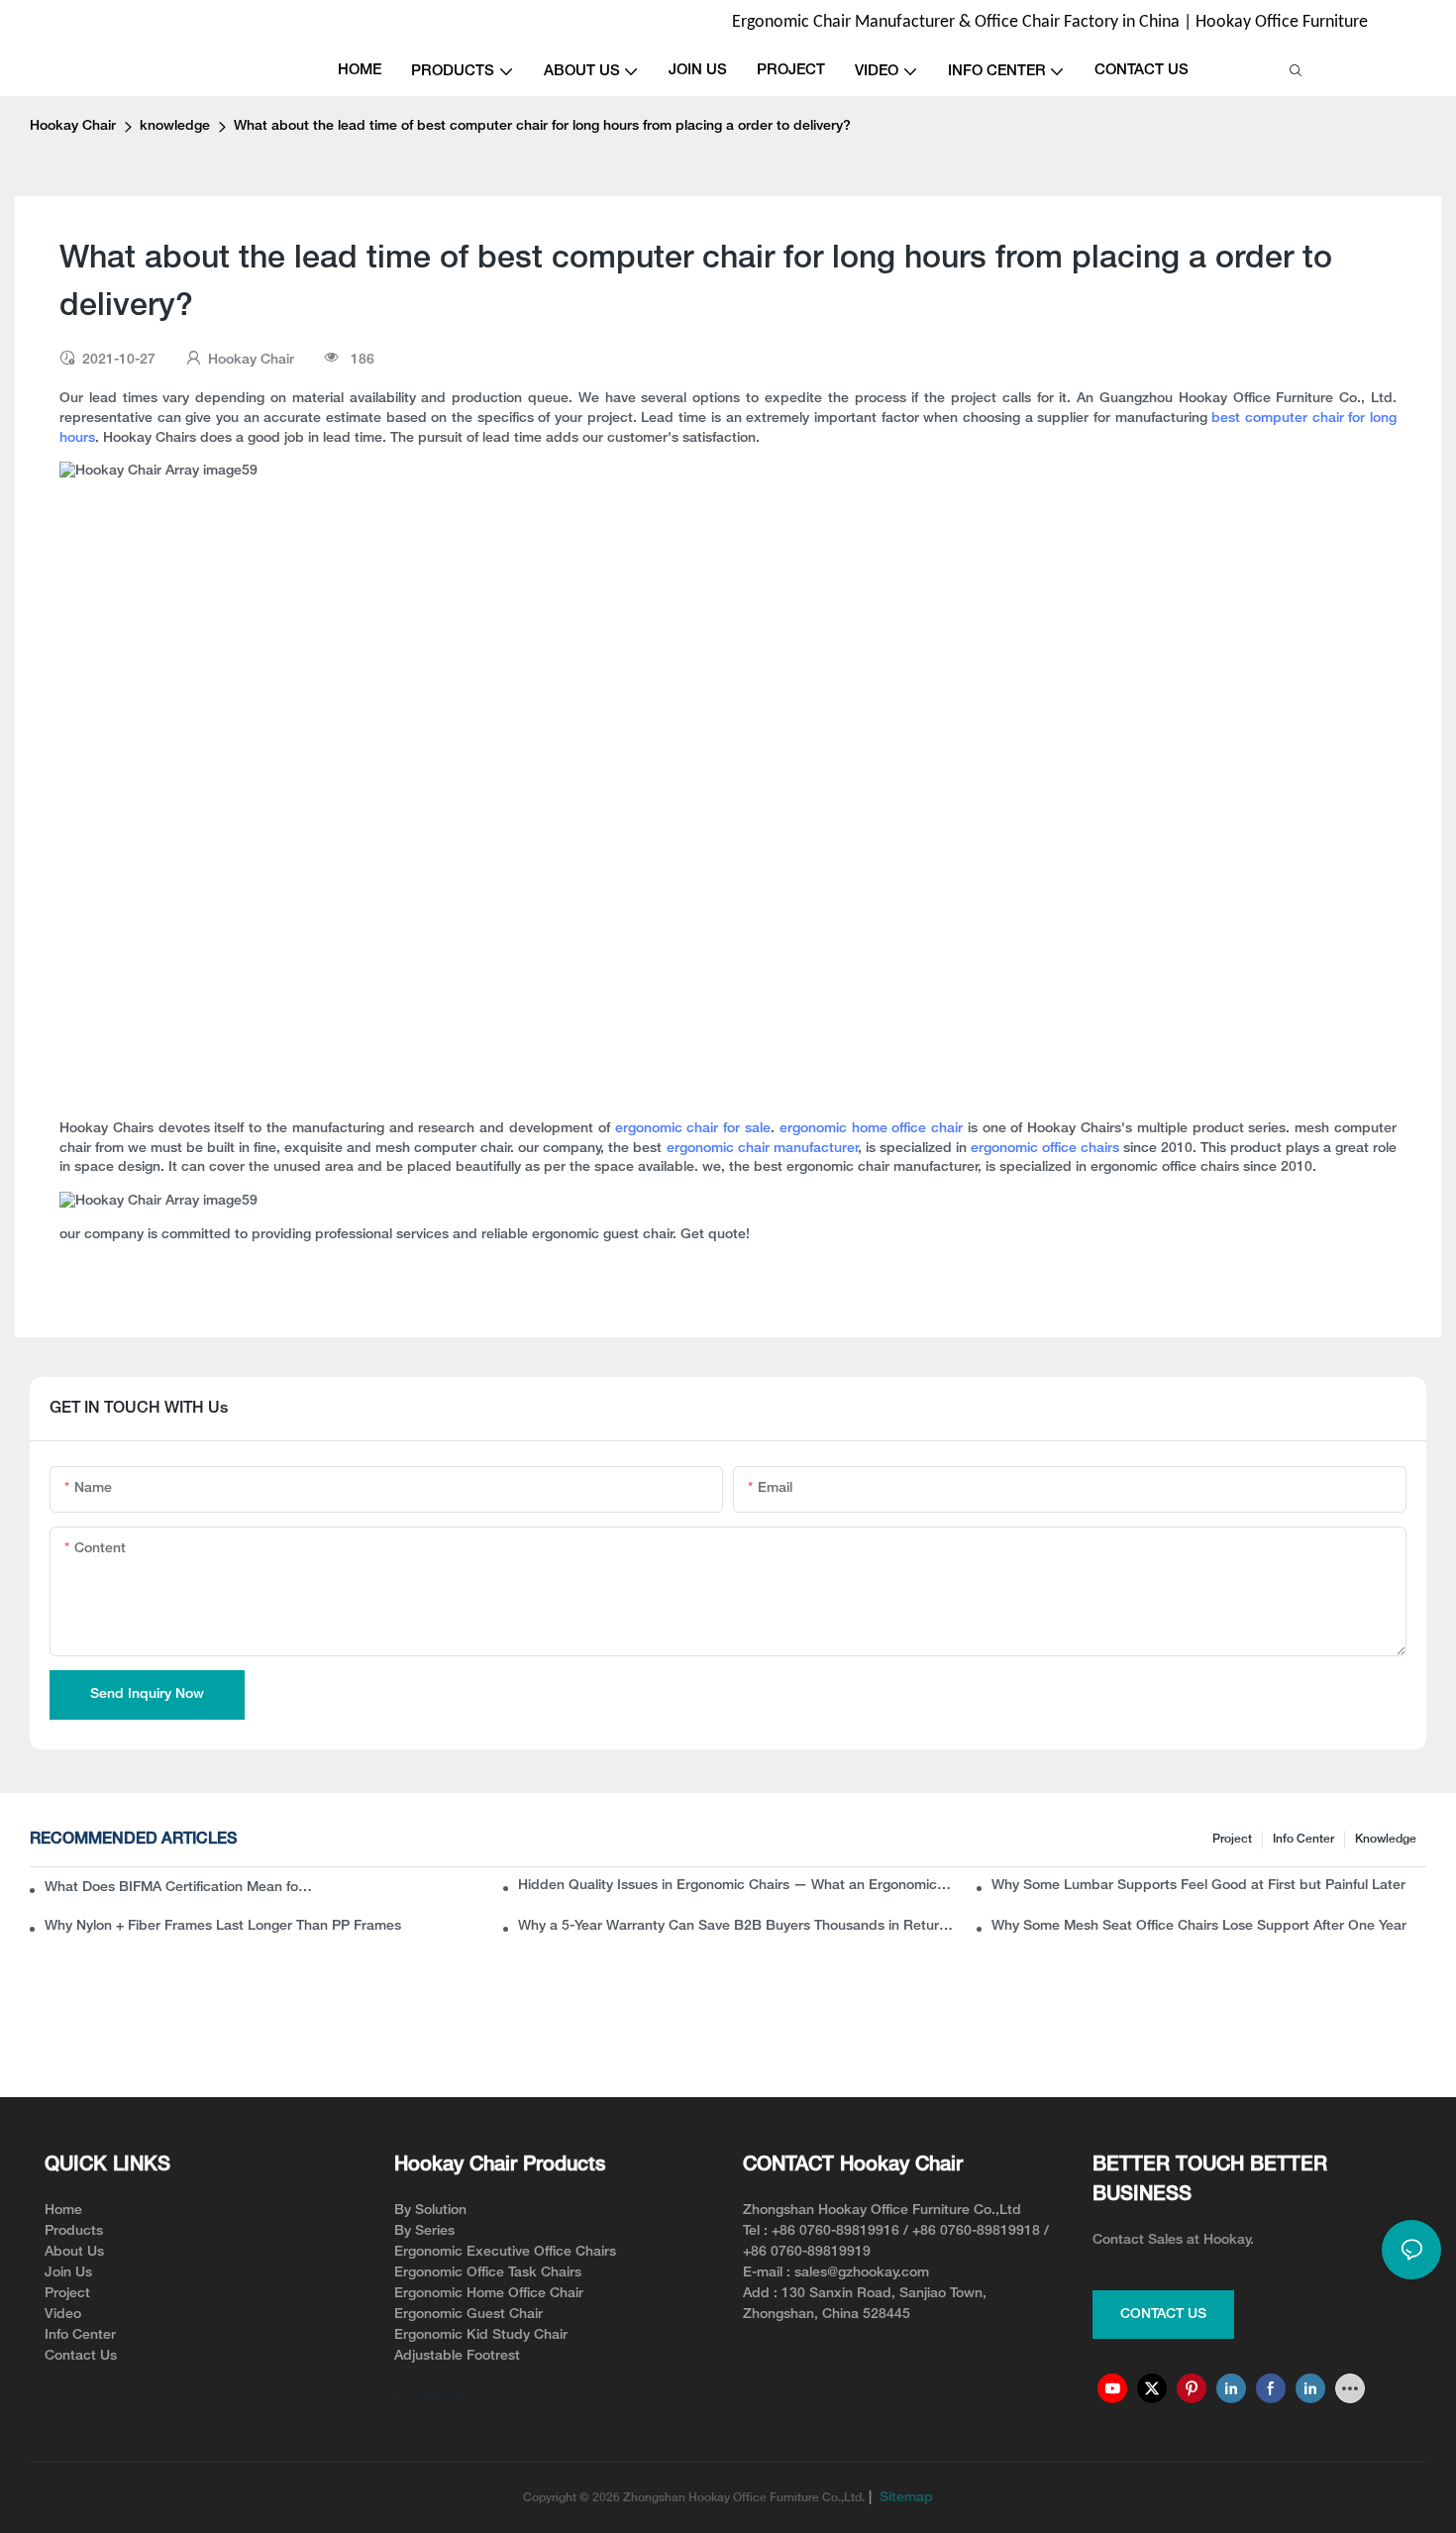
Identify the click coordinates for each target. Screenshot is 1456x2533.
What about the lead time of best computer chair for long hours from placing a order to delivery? (542, 126)
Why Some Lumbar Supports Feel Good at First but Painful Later (1198, 1886)
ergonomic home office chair (871, 1129)
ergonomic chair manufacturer (763, 1149)
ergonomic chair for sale (693, 1129)
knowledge (175, 126)
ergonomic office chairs (1045, 1149)
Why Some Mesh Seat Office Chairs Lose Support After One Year (1199, 1926)
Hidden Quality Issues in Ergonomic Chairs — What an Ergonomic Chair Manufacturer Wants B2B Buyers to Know (735, 1886)
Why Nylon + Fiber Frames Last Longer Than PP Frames (223, 1926)
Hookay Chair (73, 126)
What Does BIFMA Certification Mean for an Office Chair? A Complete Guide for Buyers (180, 1888)
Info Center (1303, 1839)
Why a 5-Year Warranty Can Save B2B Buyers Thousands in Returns (735, 1926)
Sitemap (904, 2498)
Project (1232, 1839)
